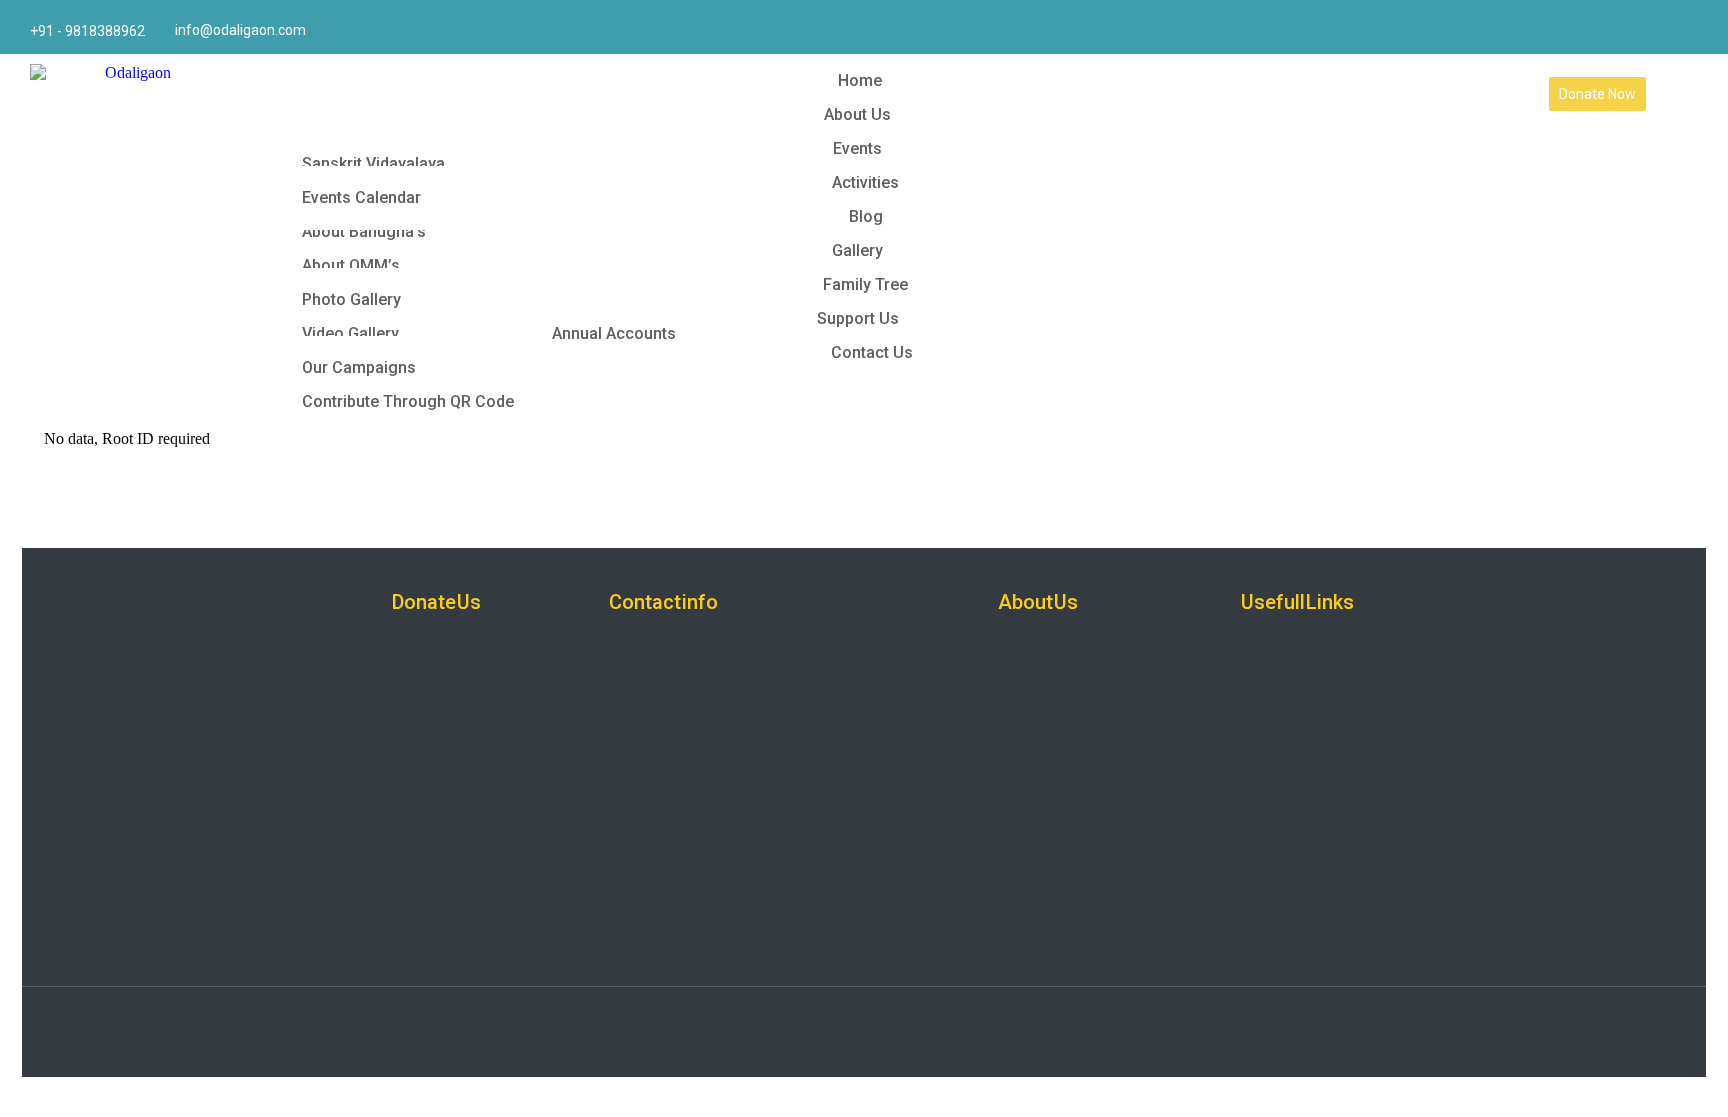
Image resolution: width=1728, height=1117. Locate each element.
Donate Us (436, 602)
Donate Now (1597, 94)
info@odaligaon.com (240, 30)
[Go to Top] (1698, 1087)
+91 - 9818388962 (87, 31)
